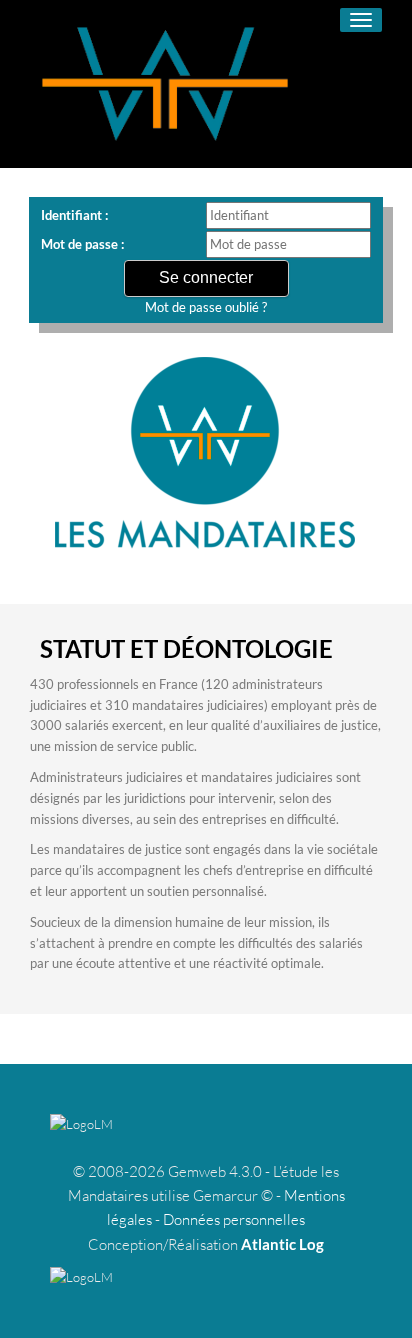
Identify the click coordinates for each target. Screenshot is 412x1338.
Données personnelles (234, 1219)
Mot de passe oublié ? (206, 307)
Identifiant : (74, 215)
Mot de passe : (82, 244)
